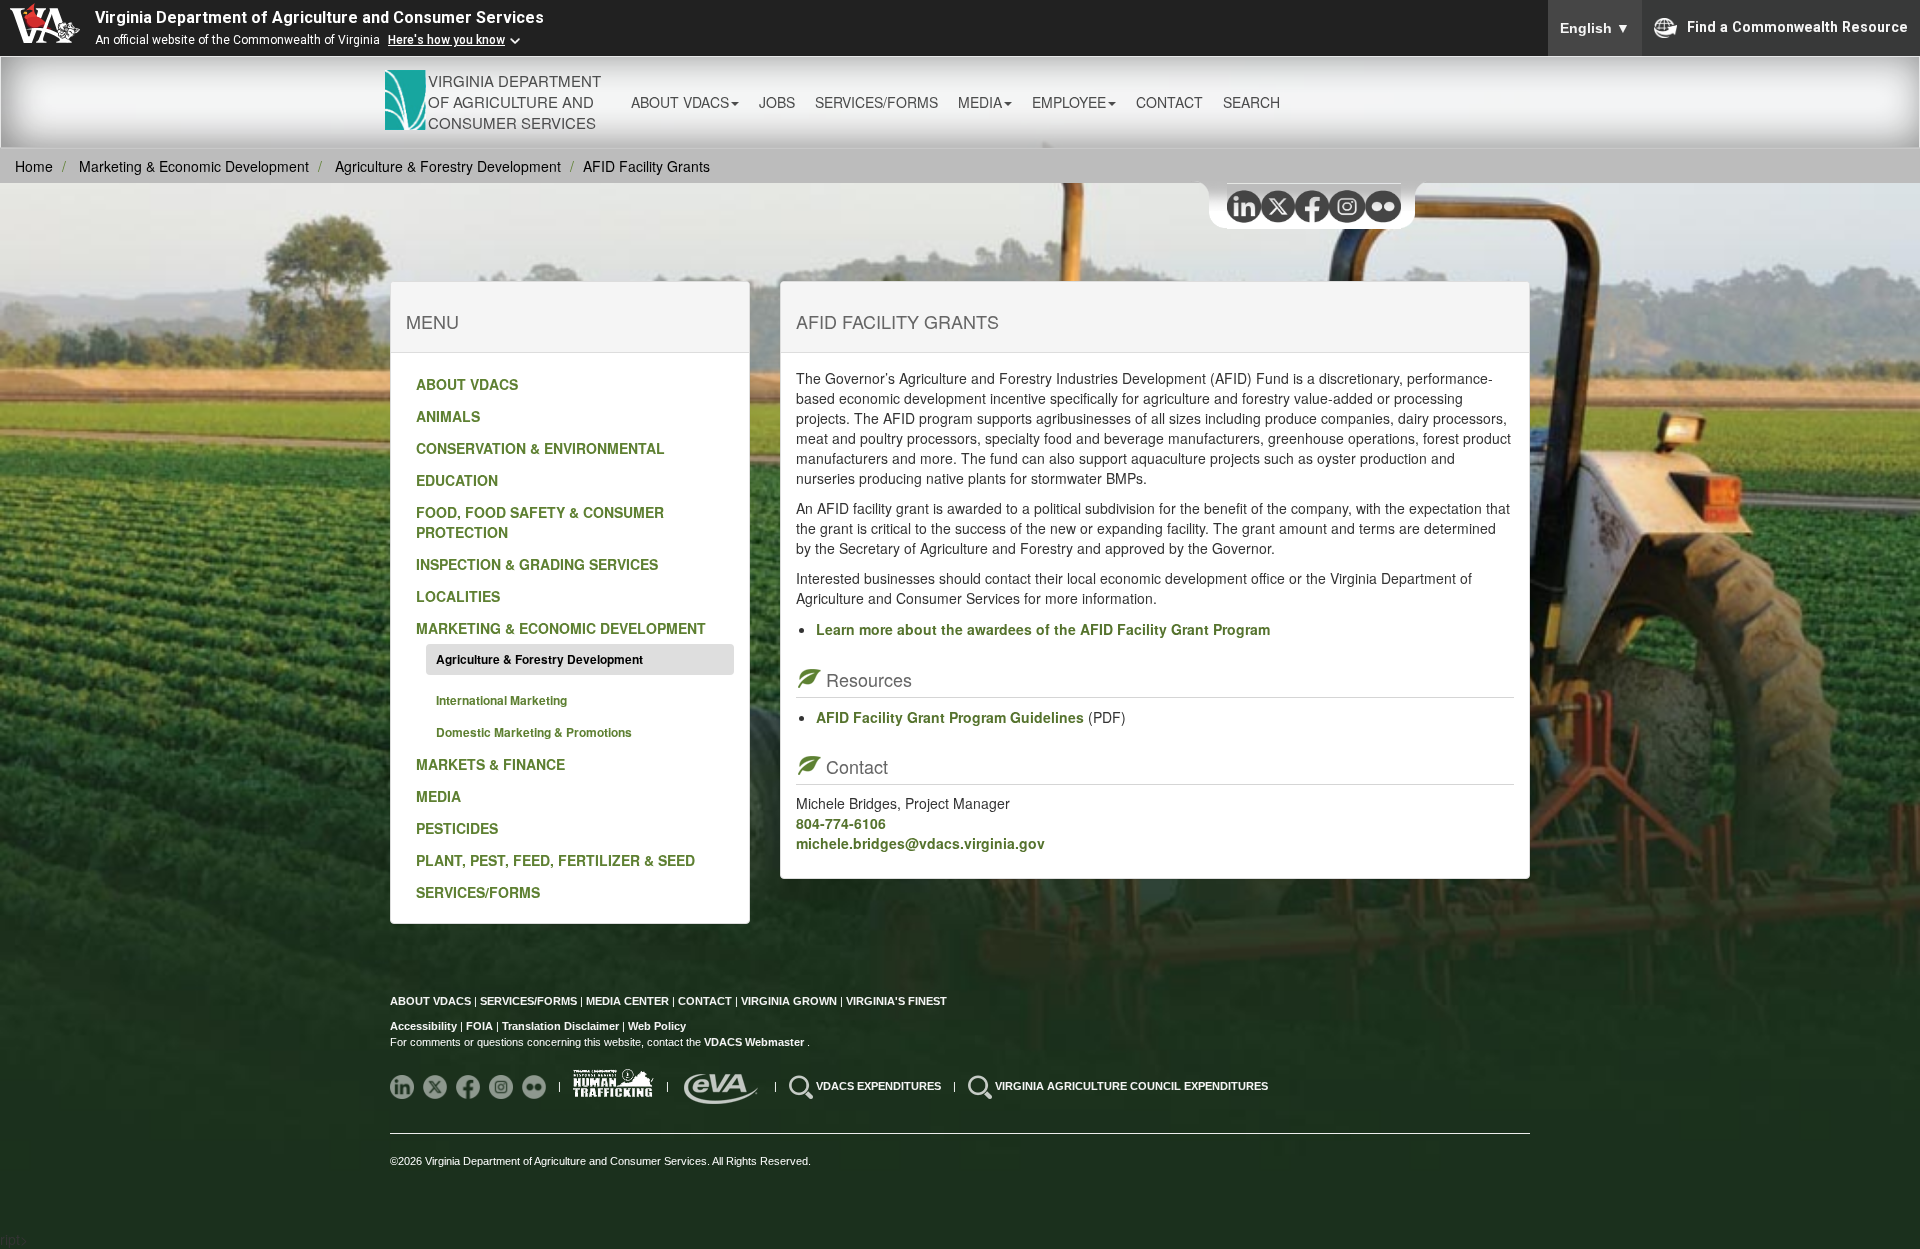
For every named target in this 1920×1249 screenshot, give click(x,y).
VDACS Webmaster (755, 1042)
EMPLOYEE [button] (1069, 102)
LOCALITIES (458, 596)
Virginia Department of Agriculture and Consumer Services (319, 17)
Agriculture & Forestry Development (448, 166)
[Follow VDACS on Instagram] (502, 1086)
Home (34, 166)
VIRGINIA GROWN (790, 1001)
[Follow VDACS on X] (436, 1086)
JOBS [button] (777, 102)
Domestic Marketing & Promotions (534, 732)
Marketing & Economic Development (194, 166)
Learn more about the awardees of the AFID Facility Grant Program (1043, 629)
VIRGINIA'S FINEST (896, 1001)
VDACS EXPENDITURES (880, 1086)
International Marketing (501, 700)
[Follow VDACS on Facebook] (469, 1086)
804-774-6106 (841, 823)
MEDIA (438, 796)
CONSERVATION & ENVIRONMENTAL (540, 448)
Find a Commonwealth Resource (1797, 26)
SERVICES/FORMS (478, 892)
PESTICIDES (457, 828)
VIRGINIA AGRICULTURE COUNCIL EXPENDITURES (1131, 1086)
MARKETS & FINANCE (490, 764)
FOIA (479, 1026)
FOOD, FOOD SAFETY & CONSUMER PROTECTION (540, 522)
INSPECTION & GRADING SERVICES (537, 564)
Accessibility (425, 1026)
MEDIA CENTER (627, 1001)
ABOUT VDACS (467, 384)
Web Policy (657, 1026)
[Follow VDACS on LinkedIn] (403, 1086)
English (1595, 28)
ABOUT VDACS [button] (680, 102)
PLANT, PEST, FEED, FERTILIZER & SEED (555, 860)
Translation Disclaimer (560, 1026)
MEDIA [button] (980, 102)
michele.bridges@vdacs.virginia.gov (920, 843)
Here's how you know (446, 40)
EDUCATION (457, 480)
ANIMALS (448, 416)
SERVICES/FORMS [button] (876, 102)
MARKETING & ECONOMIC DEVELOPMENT (561, 628)
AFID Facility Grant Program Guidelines (950, 717)
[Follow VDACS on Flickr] (535, 1086)
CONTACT (1169, 102)
